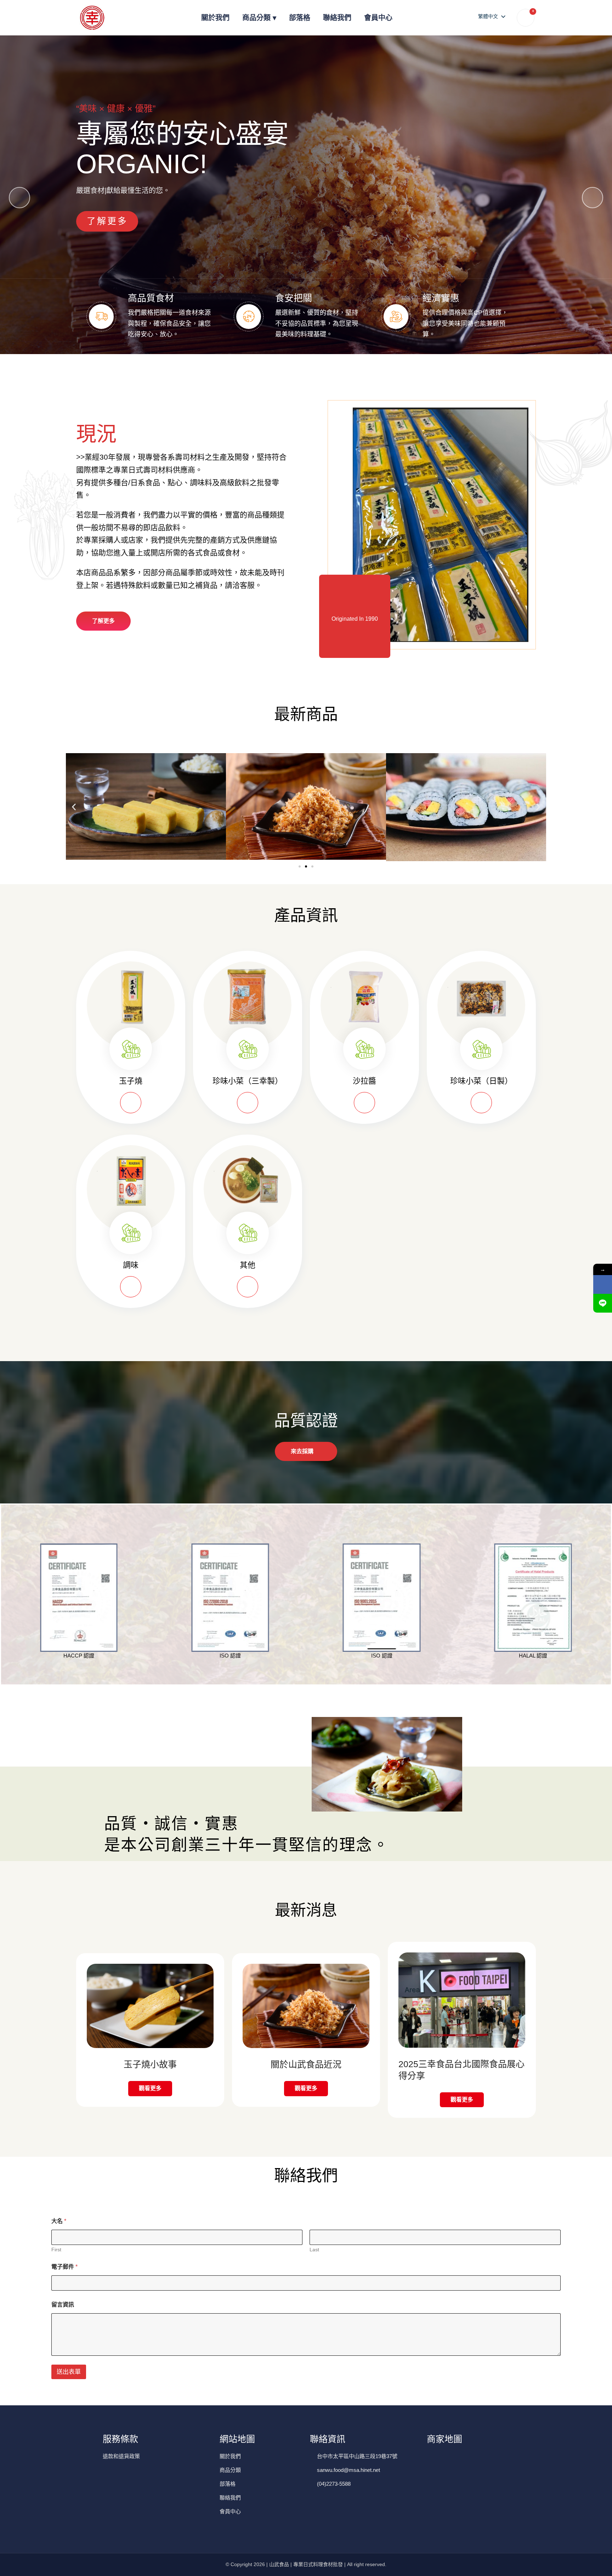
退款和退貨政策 (121, 2456)
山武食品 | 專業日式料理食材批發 (306, 2564)
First (56, 2250)
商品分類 (256, 18)
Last (314, 2250)
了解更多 (107, 221)
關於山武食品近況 (306, 2064)
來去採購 (302, 1451)
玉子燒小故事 (150, 2064)
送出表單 (69, 2372)
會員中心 (378, 18)
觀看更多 (150, 2088)
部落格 (300, 18)
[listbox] (491, 16)
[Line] (603, 1303)
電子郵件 (64, 2267)
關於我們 (215, 18)
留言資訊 (63, 2305)
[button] (593, 198)
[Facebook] (603, 1284)
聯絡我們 (337, 18)
